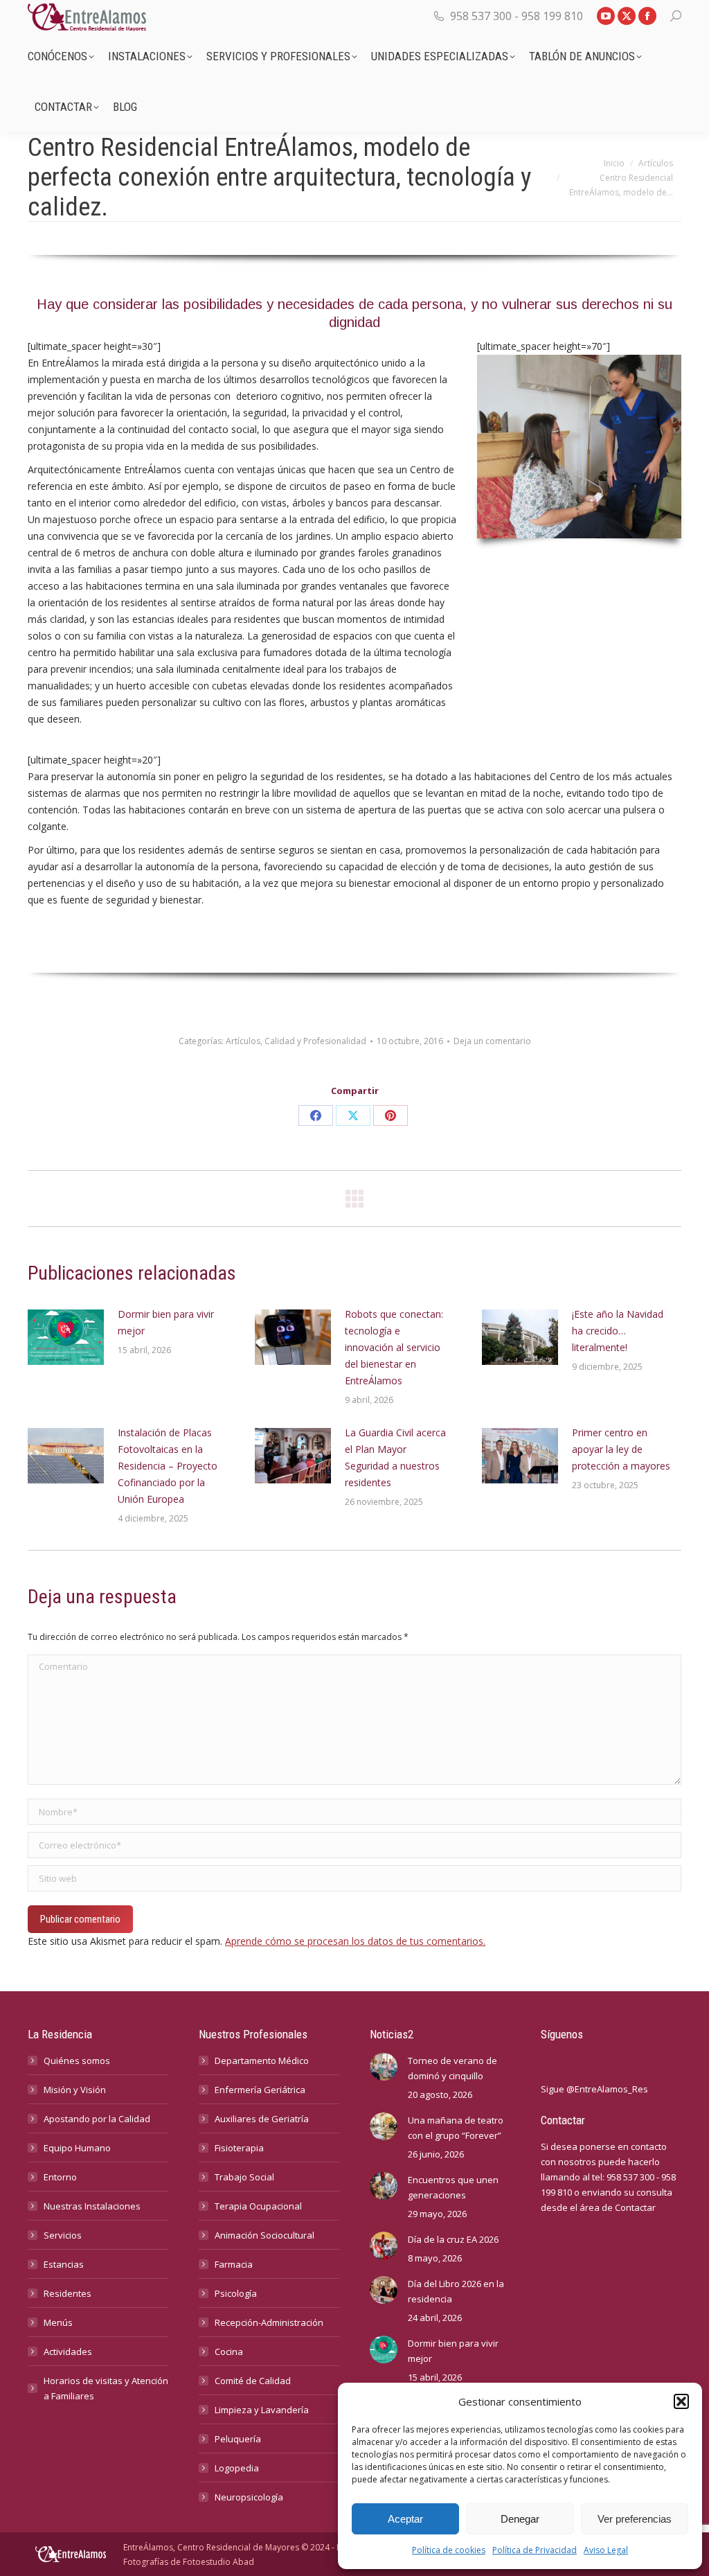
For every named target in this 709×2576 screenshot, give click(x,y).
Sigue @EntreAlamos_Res (594, 2089)
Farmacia (234, 2264)
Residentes (68, 2293)
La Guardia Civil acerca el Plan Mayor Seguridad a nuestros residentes (395, 1457)
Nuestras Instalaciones (92, 2206)
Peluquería (238, 2439)
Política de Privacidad (535, 2550)
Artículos (243, 1041)
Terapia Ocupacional (258, 2206)
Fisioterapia (239, 2148)
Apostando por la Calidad (97, 2119)
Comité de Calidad (253, 2381)
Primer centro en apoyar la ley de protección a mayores (621, 1449)
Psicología (236, 2293)
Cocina (229, 2352)
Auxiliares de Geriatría (262, 2119)
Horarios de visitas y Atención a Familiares (106, 2388)
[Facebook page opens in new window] (647, 16)
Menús (58, 2322)
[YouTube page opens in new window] (606, 16)
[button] (681, 2401)
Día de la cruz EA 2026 (453, 2239)
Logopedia (237, 2468)
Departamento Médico (262, 2061)
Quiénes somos (77, 2061)
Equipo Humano (77, 2148)
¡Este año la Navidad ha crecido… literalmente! (618, 1331)
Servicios (63, 2235)
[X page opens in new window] (627, 16)
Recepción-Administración (269, 2322)
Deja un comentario (492, 1041)
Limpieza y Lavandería (262, 2410)
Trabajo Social (244, 2177)
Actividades (68, 2352)
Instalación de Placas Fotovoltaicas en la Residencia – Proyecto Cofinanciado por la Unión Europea (168, 1466)
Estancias (64, 2264)
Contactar (635, 2207)
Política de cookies (449, 2550)
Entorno (60, 2177)
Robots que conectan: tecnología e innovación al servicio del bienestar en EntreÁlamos (394, 1347)
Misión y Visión (75, 2090)
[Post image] (66, 1337)
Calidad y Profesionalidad (315, 1041)
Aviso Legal (606, 2550)
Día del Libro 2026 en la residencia (456, 2291)
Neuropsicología (249, 2497)
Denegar (520, 2519)
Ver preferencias (635, 2519)
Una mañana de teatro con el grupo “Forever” (456, 2128)
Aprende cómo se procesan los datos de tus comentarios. (355, 1941)
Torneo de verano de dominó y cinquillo (452, 2068)
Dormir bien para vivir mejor (166, 1322)
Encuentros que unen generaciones (453, 2187)
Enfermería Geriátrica (260, 2090)
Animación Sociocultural (264, 2235)
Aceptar (405, 2519)
